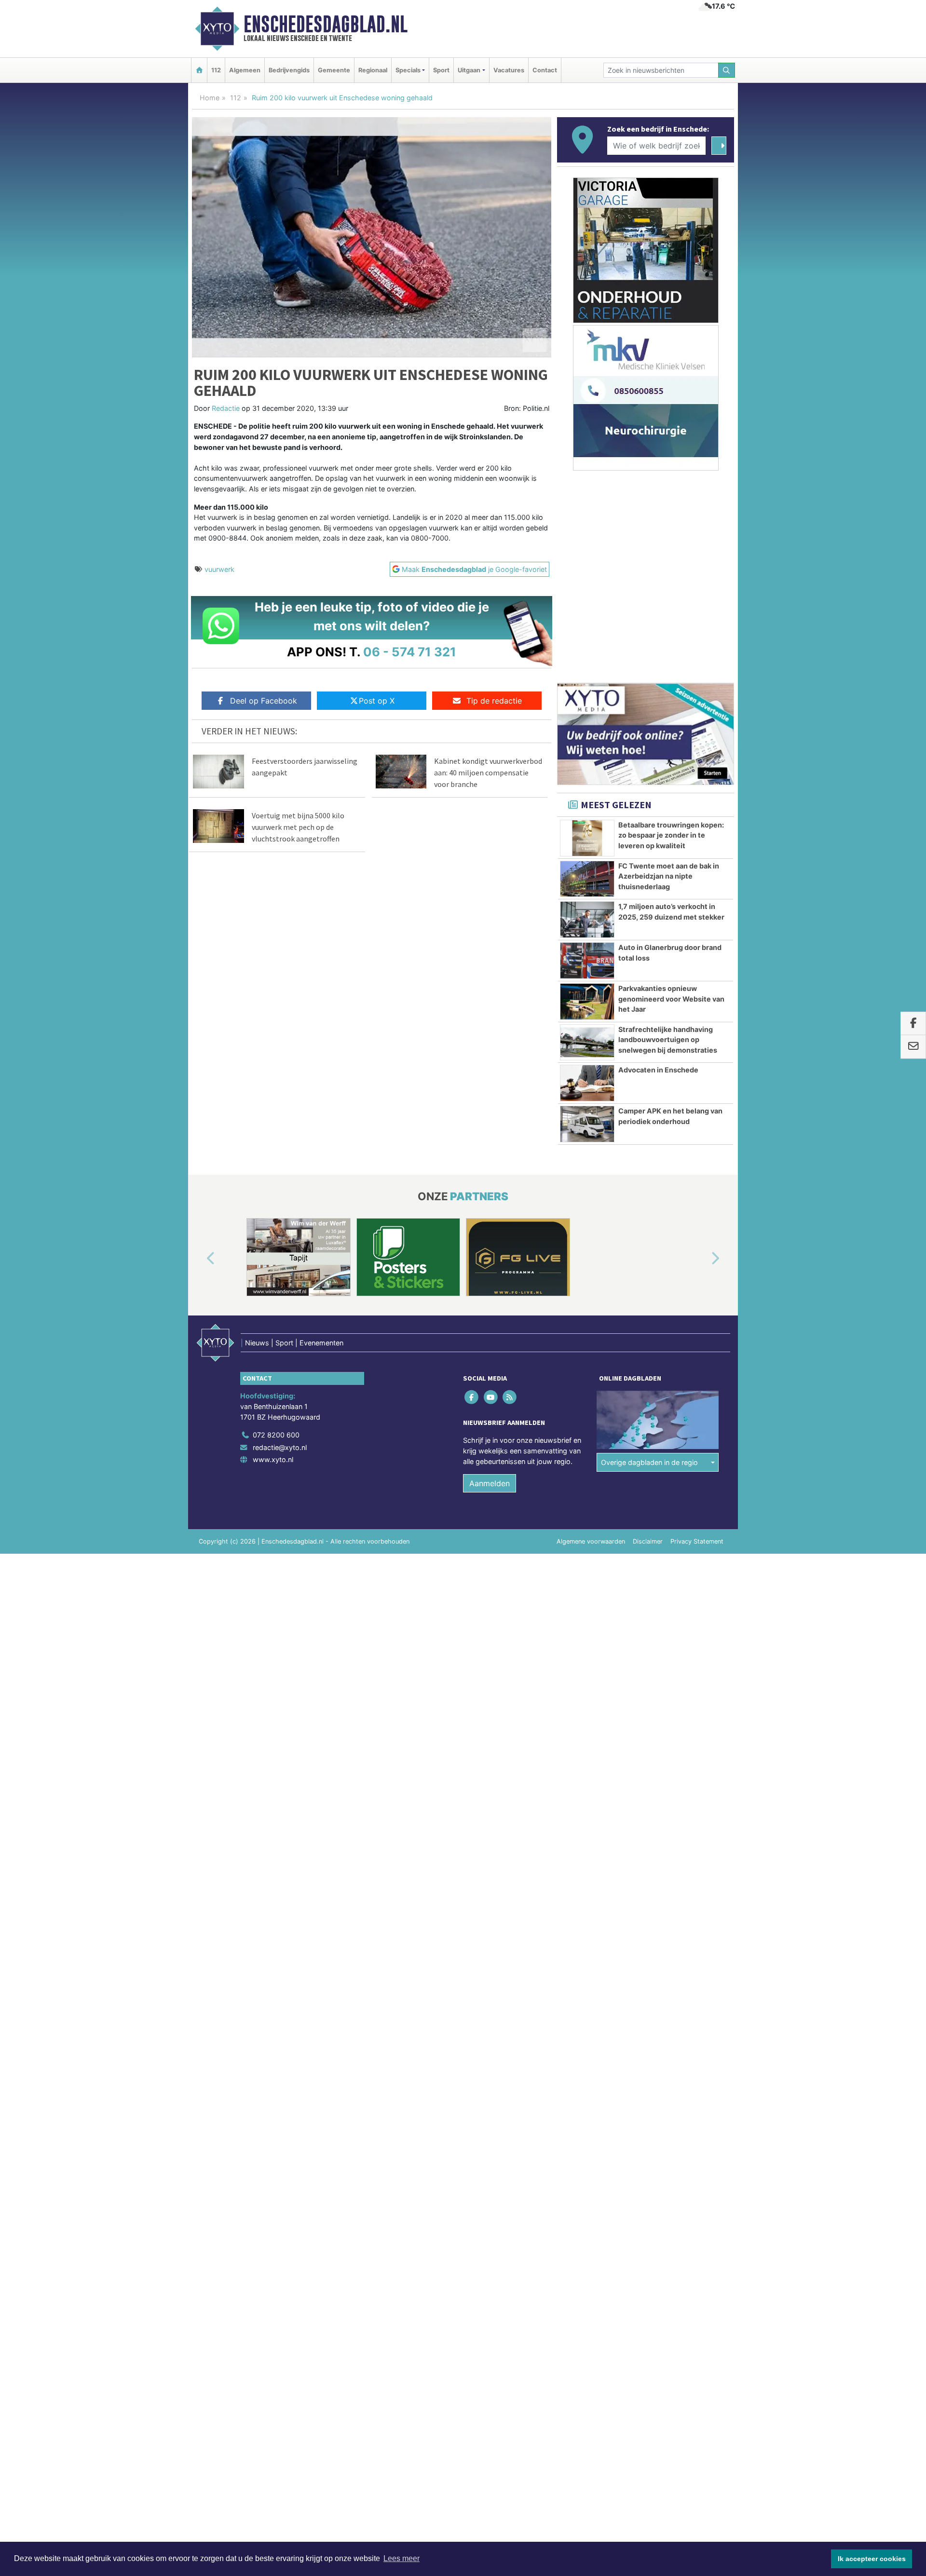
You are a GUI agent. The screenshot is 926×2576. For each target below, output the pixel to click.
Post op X (377, 701)
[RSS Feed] (510, 1397)
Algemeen (245, 70)
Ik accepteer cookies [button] (872, 2559)
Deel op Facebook (264, 701)
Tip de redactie (494, 701)
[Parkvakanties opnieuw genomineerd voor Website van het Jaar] (587, 1002)
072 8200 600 (276, 1435)
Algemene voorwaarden (591, 1541)
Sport (441, 70)
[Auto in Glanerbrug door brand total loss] (587, 961)
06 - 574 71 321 (410, 652)
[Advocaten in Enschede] (587, 1083)
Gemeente (334, 70)
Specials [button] (408, 70)
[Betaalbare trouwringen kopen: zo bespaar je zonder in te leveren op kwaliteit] (587, 838)
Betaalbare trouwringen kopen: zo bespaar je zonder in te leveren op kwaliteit (671, 835)
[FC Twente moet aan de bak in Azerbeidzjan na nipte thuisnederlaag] (587, 879)
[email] (913, 1047)
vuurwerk (219, 569)
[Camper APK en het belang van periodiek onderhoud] (587, 1124)
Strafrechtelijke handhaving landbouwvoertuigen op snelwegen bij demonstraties (668, 1040)
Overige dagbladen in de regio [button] (649, 1462)
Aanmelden (490, 1483)
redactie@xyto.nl (280, 1447)
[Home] (199, 70)
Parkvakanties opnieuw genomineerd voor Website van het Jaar (671, 999)
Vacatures (509, 70)
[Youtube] (491, 1397)
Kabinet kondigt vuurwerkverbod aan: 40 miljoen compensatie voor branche (488, 773)
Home (210, 98)
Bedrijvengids (289, 70)
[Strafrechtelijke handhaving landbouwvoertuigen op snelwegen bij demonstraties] (587, 1043)
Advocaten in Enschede (658, 1070)
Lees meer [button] (402, 2558)
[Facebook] (472, 1397)
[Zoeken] (727, 70)
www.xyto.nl (273, 1459)
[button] (200, 1259)
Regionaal (373, 70)
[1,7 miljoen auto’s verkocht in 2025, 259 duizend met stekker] (587, 920)
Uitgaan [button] (469, 70)
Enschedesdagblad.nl (326, 24)
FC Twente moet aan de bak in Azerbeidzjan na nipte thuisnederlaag (669, 876)
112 (216, 70)
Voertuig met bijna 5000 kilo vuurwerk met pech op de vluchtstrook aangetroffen (298, 827)
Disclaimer (648, 1541)
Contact (545, 70)
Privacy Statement (697, 1541)
